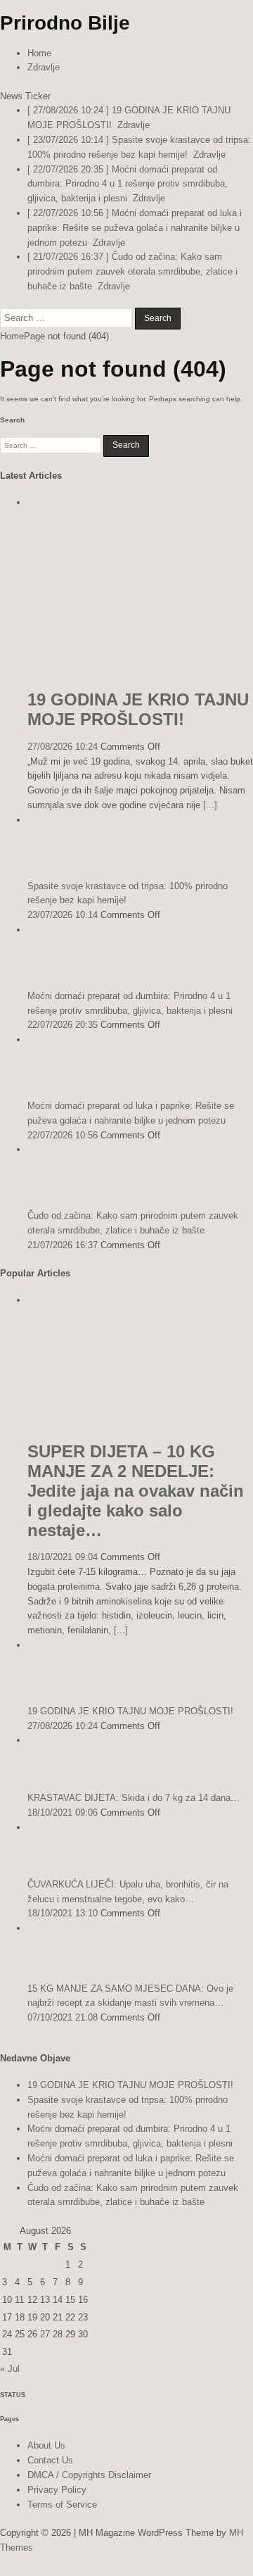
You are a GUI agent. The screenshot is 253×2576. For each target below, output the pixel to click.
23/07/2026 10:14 (63, 915)
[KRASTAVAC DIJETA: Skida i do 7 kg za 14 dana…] (56, 1774)
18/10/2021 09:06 (63, 1812)
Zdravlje (44, 67)
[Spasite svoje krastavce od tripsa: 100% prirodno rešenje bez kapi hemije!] (56, 862)
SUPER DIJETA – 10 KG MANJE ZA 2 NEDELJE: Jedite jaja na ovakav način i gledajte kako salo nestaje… (136, 1491)
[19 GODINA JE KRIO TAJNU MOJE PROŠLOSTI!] (140, 672)
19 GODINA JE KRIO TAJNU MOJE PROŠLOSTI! (138, 709)
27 (45, 2334)
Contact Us (50, 2460)
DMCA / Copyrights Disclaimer (89, 2475)
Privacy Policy (57, 2490)
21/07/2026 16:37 (63, 1245)
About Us (46, 2445)
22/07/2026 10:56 (63, 1135)
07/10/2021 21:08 (63, 2017)
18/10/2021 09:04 (63, 1557)
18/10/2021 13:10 (63, 1913)
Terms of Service (62, 2505)
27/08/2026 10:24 (63, 747)
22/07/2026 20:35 (63, 1025)
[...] (210, 805)
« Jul (10, 2369)
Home (39, 53)
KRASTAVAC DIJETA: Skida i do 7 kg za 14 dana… (134, 1798)
